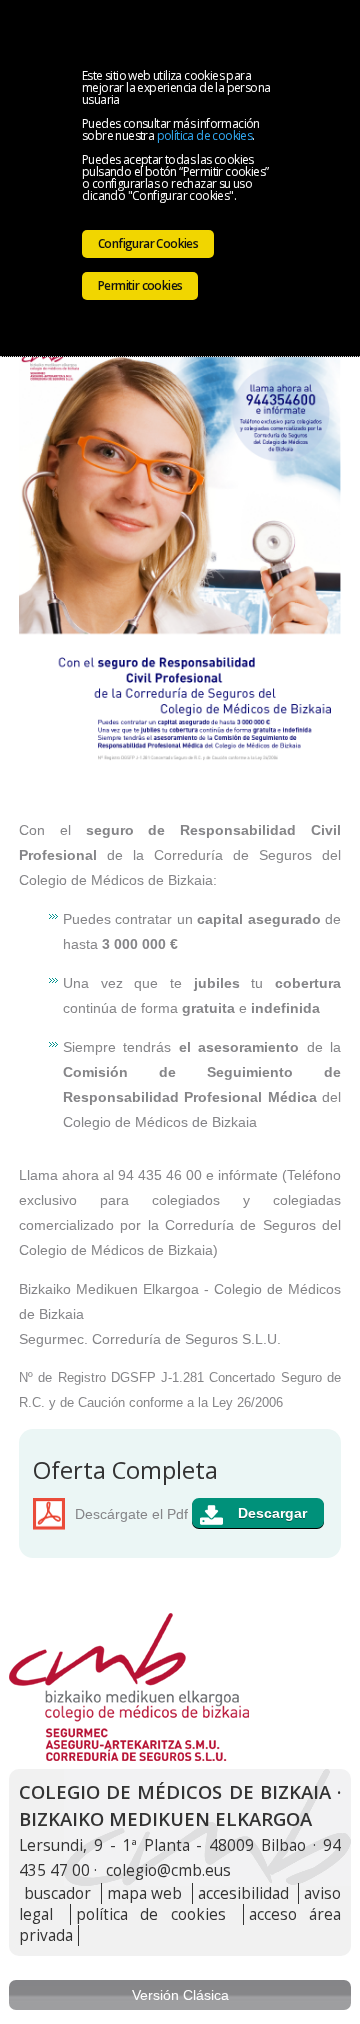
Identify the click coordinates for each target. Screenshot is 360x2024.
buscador (57, 1893)
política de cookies (205, 135)
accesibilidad (243, 1893)
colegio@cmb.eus (168, 1870)
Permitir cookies (140, 285)
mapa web (145, 1893)
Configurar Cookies (148, 243)
